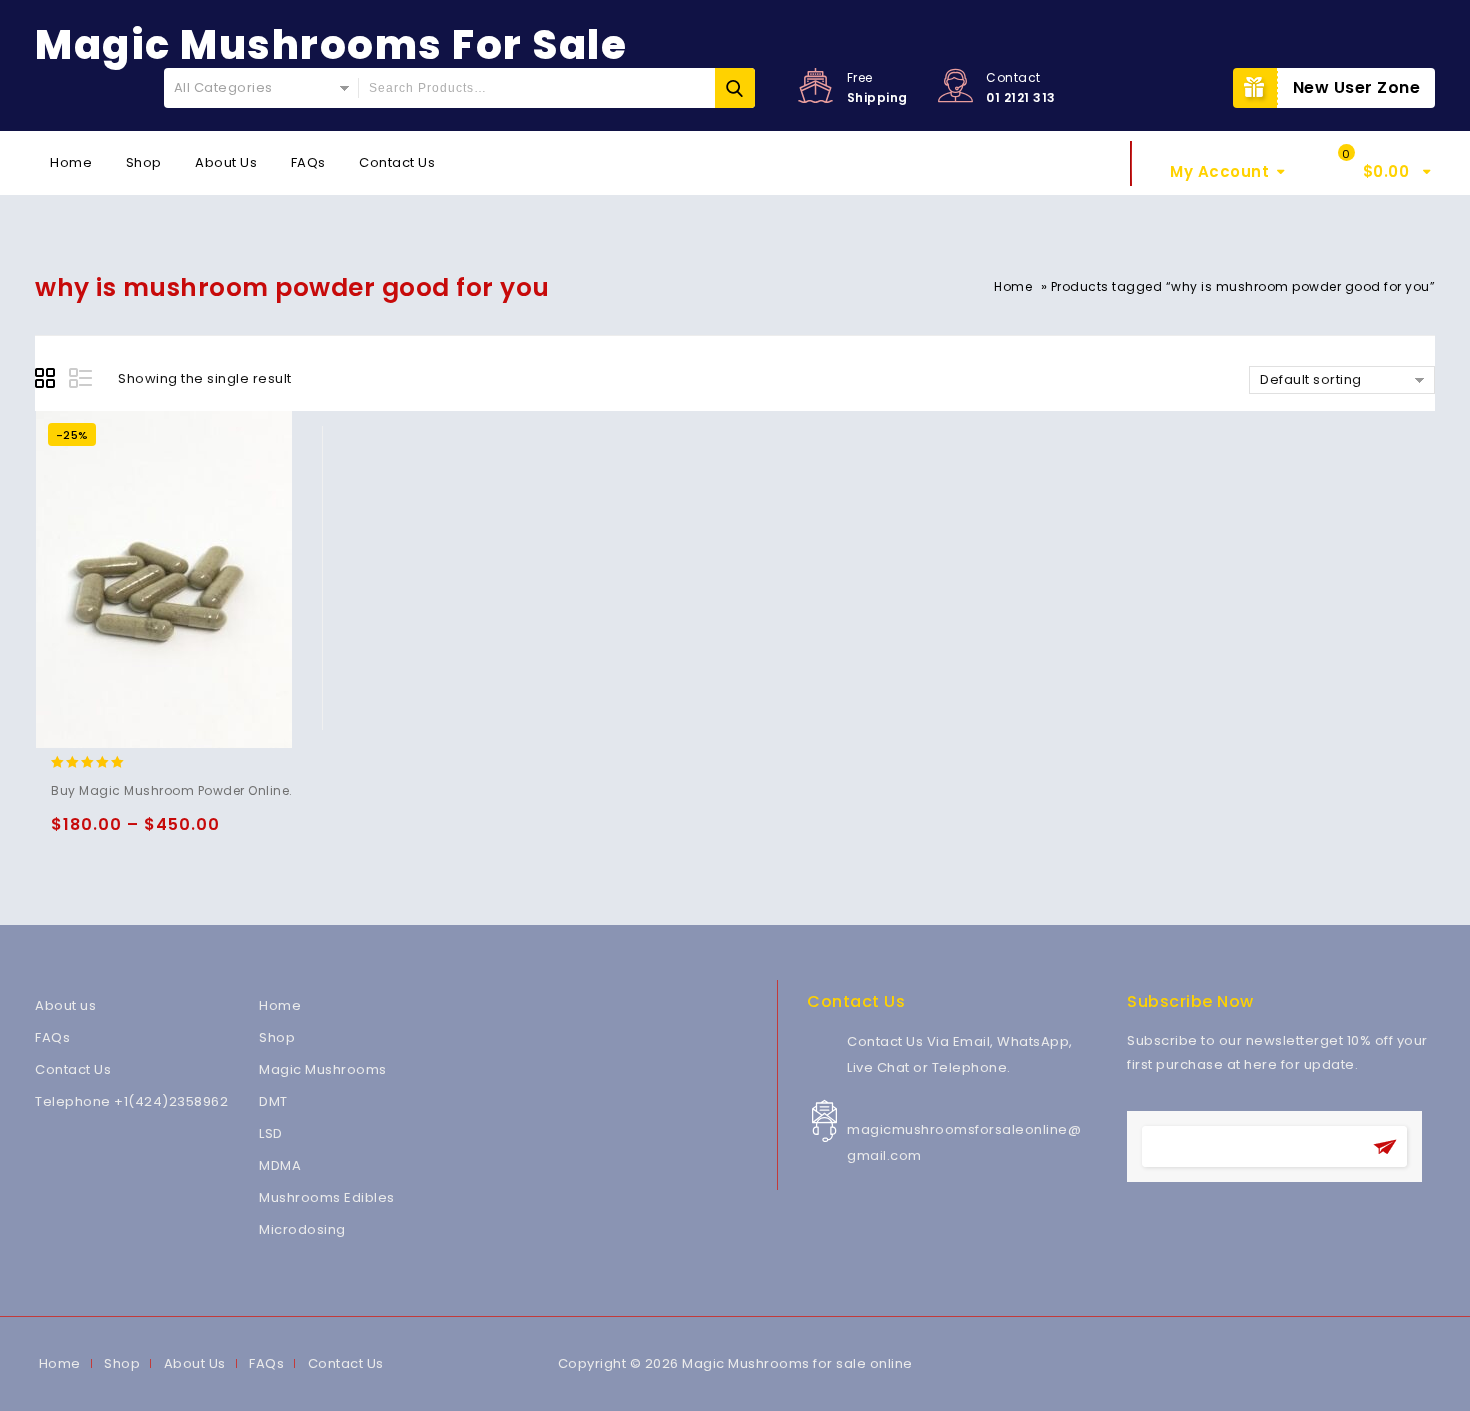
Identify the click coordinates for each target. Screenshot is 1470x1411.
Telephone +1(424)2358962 (131, 1101)
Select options (70, 833)
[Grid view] (48, 381)
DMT (273, 1101)
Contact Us (397, 162)
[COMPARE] (187, 833)
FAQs (308, 162)
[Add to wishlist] (109, 833)
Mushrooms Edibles (327, 1197)
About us (65, 1005)
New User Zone (1357, 87)
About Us (226, 162)
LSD (271, 1133)
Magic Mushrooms (323, 1069)
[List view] (82, 381)
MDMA (280, 1165)
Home (71, 162)
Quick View (148, 833)
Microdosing (302, 1229)
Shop (144, 162)
